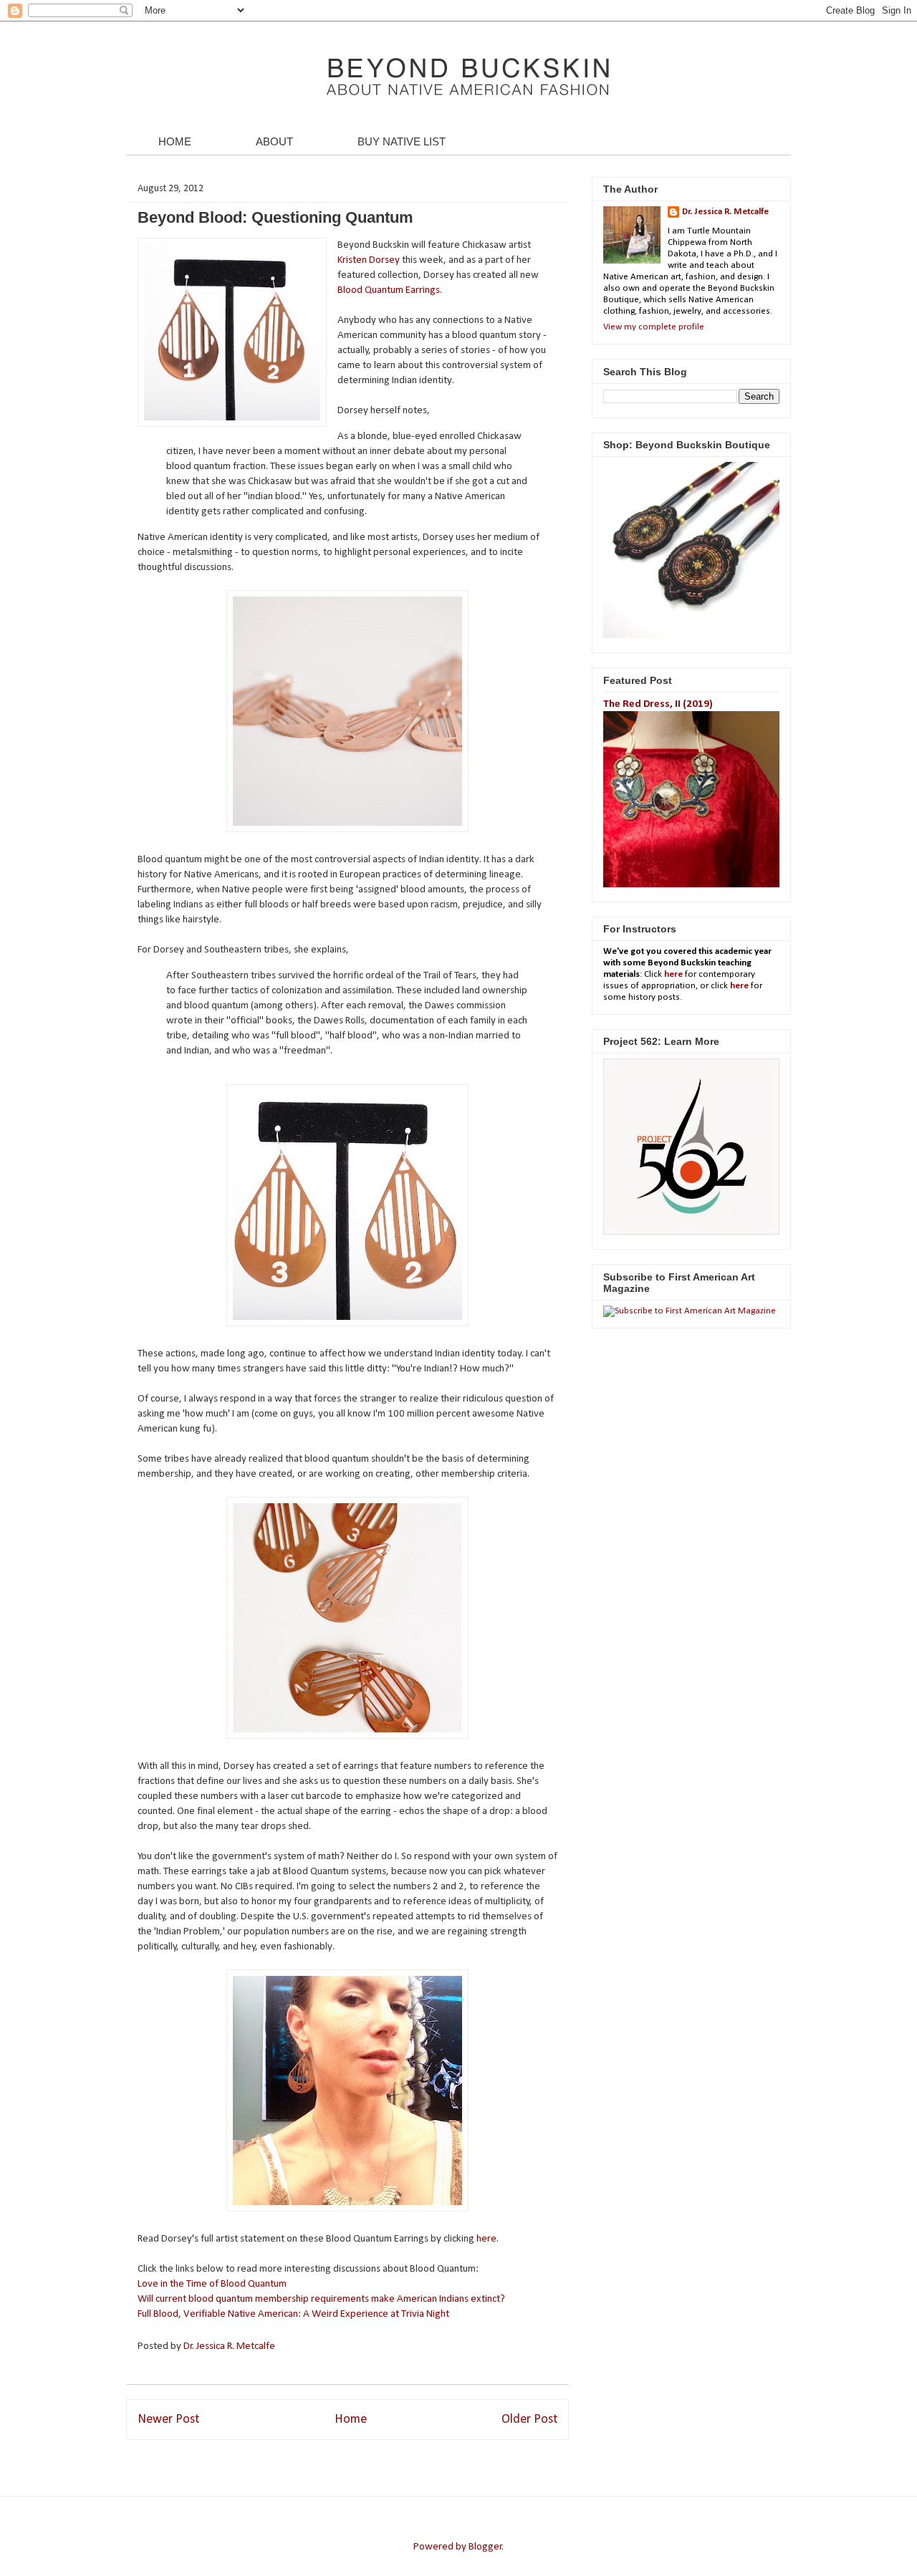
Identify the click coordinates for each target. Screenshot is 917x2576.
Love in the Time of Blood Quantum (212, 2284)
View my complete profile (654, 327)
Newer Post (168, 2420)
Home (351, 2420)
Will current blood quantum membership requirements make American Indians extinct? (321, 2299)
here (486, 2239)
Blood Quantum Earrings (389, 290)
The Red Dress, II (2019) (658, 704)
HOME (175, 141)
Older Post (529, 2420)
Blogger (485, 2547)
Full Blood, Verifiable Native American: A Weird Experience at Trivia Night (293, 2314)
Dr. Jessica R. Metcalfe (230, 2346)
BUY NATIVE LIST (402, 141)
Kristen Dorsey (369, 260)
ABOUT (274, 141)
